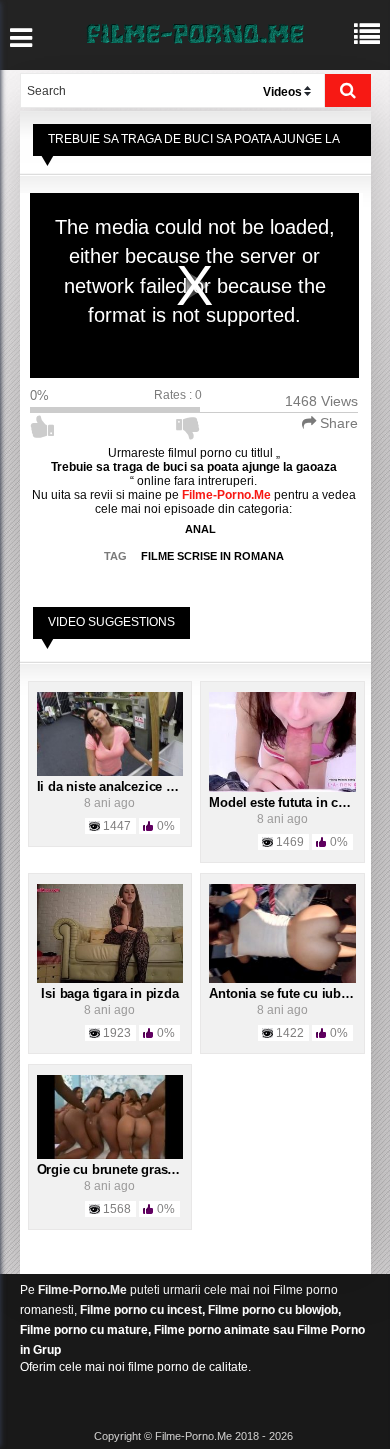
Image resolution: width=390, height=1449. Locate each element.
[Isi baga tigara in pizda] (110, 933)
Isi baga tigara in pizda (109, 993)
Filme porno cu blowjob (273, 1310)
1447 (117, 826)
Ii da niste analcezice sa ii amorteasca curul (168, 786)
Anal (200, 529)
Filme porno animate (212, 1330)
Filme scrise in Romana (212, 556)
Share (337, 423)
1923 (117, 1033)
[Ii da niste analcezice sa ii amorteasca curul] (110, 733)
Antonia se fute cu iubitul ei (291, 993)
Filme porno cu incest (141, 1310)
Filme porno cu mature (84, 1330)
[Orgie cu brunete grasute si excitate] (110, 1117)
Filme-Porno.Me (82, 1290)
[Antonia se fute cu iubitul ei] (282, 933)
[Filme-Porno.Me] (195, 32)
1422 (290, 1033)
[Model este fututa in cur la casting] (282, 741)
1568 (117, 1209)
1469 (290, 842)
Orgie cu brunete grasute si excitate (143, 1169)
